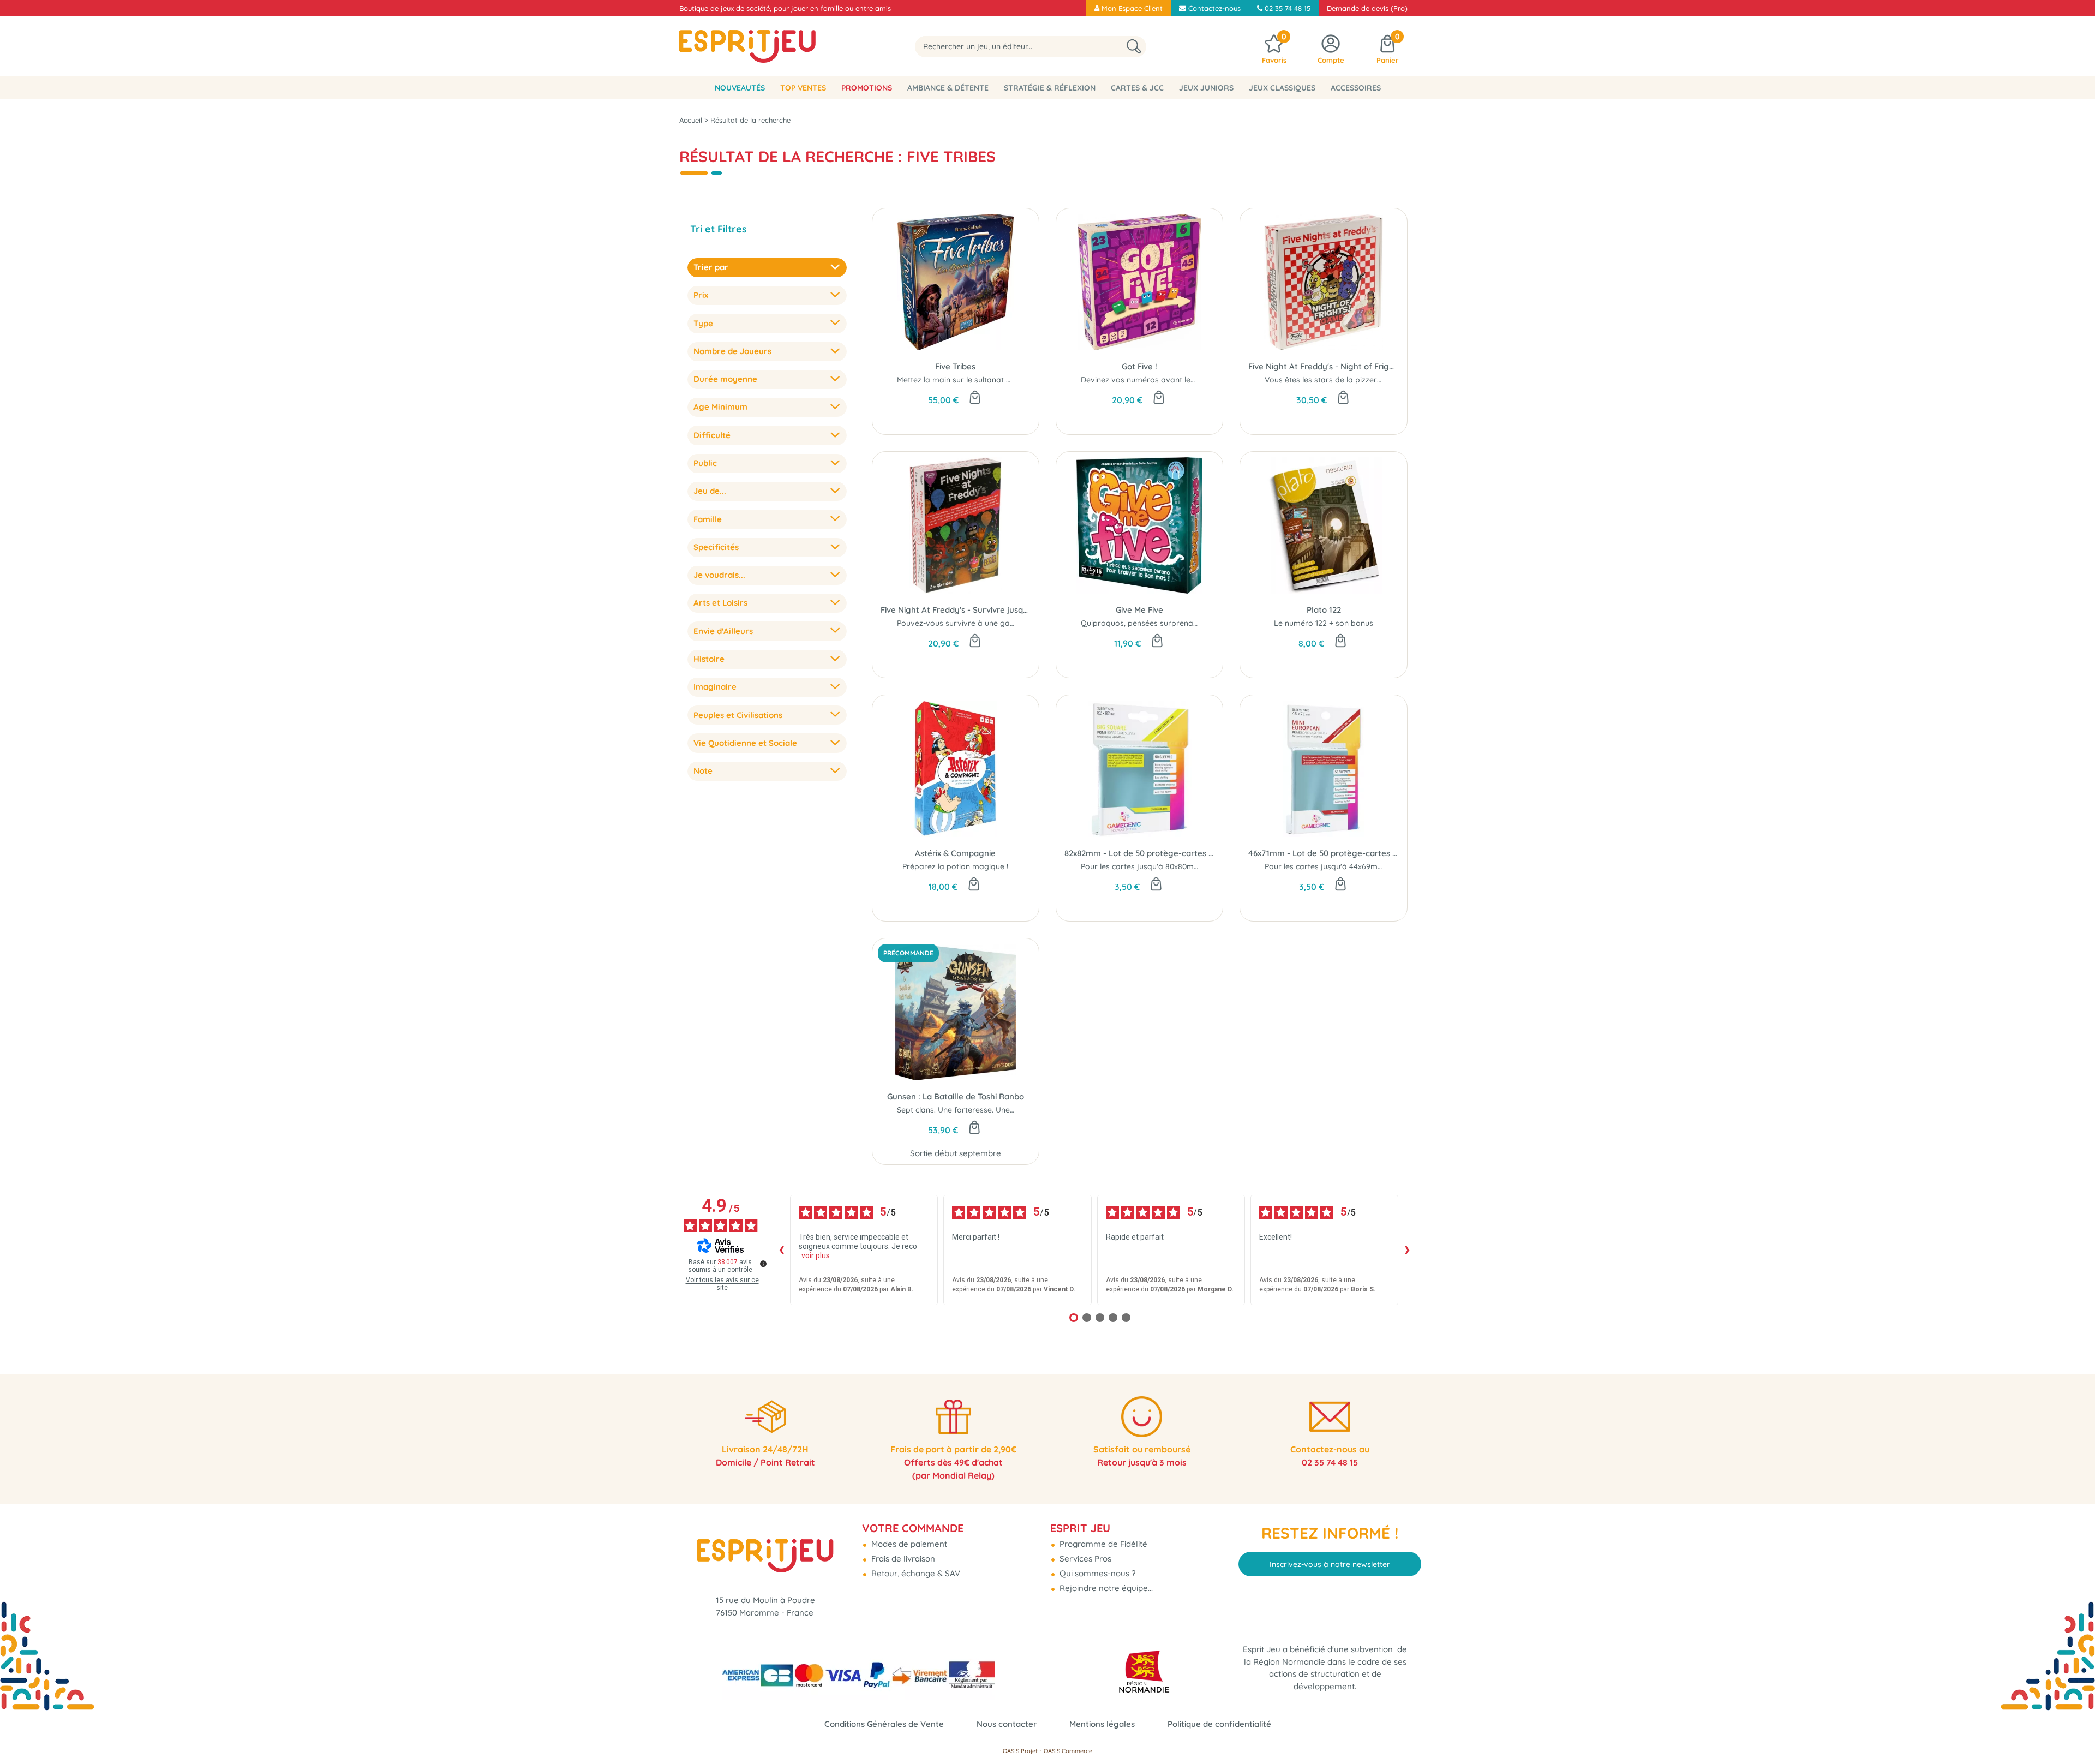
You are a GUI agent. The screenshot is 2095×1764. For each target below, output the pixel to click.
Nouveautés (740, 88)
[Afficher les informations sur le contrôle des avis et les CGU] (763, 1264)
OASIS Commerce (1068, 1751)
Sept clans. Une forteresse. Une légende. (970, 1110)
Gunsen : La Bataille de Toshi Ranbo (956, 1096)
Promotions (867, 88)
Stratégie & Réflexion (1050, 88)
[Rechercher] (1134, 47)
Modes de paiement (908, 1544)
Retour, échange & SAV (915, 1573)
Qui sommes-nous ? (1096, 1573)
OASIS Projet (1020, 1751)
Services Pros (1084, 1559)
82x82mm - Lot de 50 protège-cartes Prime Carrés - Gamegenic (1139, 853)
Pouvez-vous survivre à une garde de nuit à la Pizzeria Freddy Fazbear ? (1029, 623)
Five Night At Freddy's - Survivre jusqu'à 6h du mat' (956, 610)
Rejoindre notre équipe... (1105, 1588)
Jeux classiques (1282, 88)
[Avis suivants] (1407, 1250)
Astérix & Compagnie (955, 853)
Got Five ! (1139, 366)
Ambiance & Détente (948, 88)
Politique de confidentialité (1219, 1724)
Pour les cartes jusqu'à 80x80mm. (1142, 866)
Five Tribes (955, 366)
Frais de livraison (902, 1559)
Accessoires (1356, 88)
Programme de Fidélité (1102, 1544)
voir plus (816, 1255)
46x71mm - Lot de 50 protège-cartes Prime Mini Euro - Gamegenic (1323, 853)
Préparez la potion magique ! (955, 866)
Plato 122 (1324, 610)
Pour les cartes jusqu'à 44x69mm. (1325, 866)
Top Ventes (803, 88)
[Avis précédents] (781, 1250)
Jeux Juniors (1206, 88)
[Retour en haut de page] (2073, 1731)
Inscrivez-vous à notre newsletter (1330, 1564)
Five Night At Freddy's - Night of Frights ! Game (1323, 366)
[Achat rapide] (975, 398)
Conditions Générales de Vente (884, 1724)
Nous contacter (1007, 1724)
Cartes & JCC (1137, 88)
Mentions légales (1102, 1724)
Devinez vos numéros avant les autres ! (1152, 380)
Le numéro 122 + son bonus (1324, 623)
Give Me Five (1139, 610)
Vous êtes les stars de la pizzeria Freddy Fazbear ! (1357, 380)
